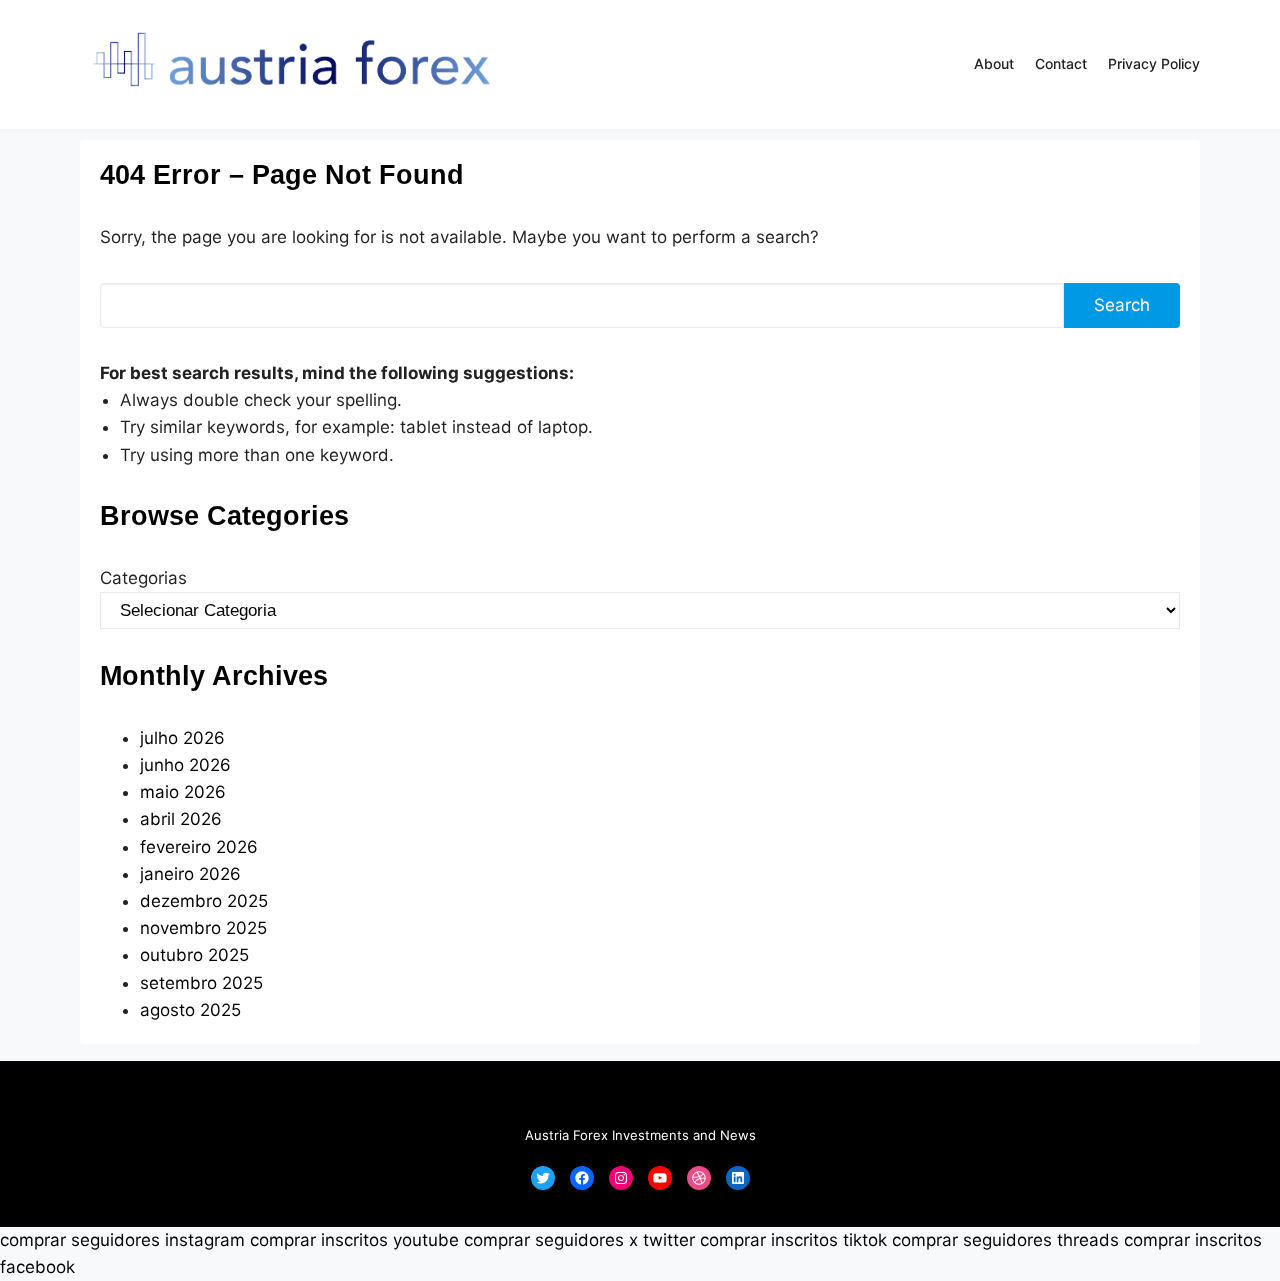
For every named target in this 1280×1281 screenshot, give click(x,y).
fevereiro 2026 (199, 847)
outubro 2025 (194, 955)
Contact (1061, 63)
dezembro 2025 (204, 901)
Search (1122, 305)
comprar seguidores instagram (122, 1240)
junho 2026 (185, 765)
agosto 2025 (190, 1010)
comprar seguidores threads (1005, 1240)
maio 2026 (183, 792)
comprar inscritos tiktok (793, 1240)
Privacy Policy (1154, 63)
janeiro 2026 (190, 874)
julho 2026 (182, 738)
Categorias (143, 578)
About (994, 63)
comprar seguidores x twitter (579, 1240)
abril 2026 (181, 819)
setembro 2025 (201, 983)
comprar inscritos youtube (354, 1240)
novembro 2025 (203, 928)
